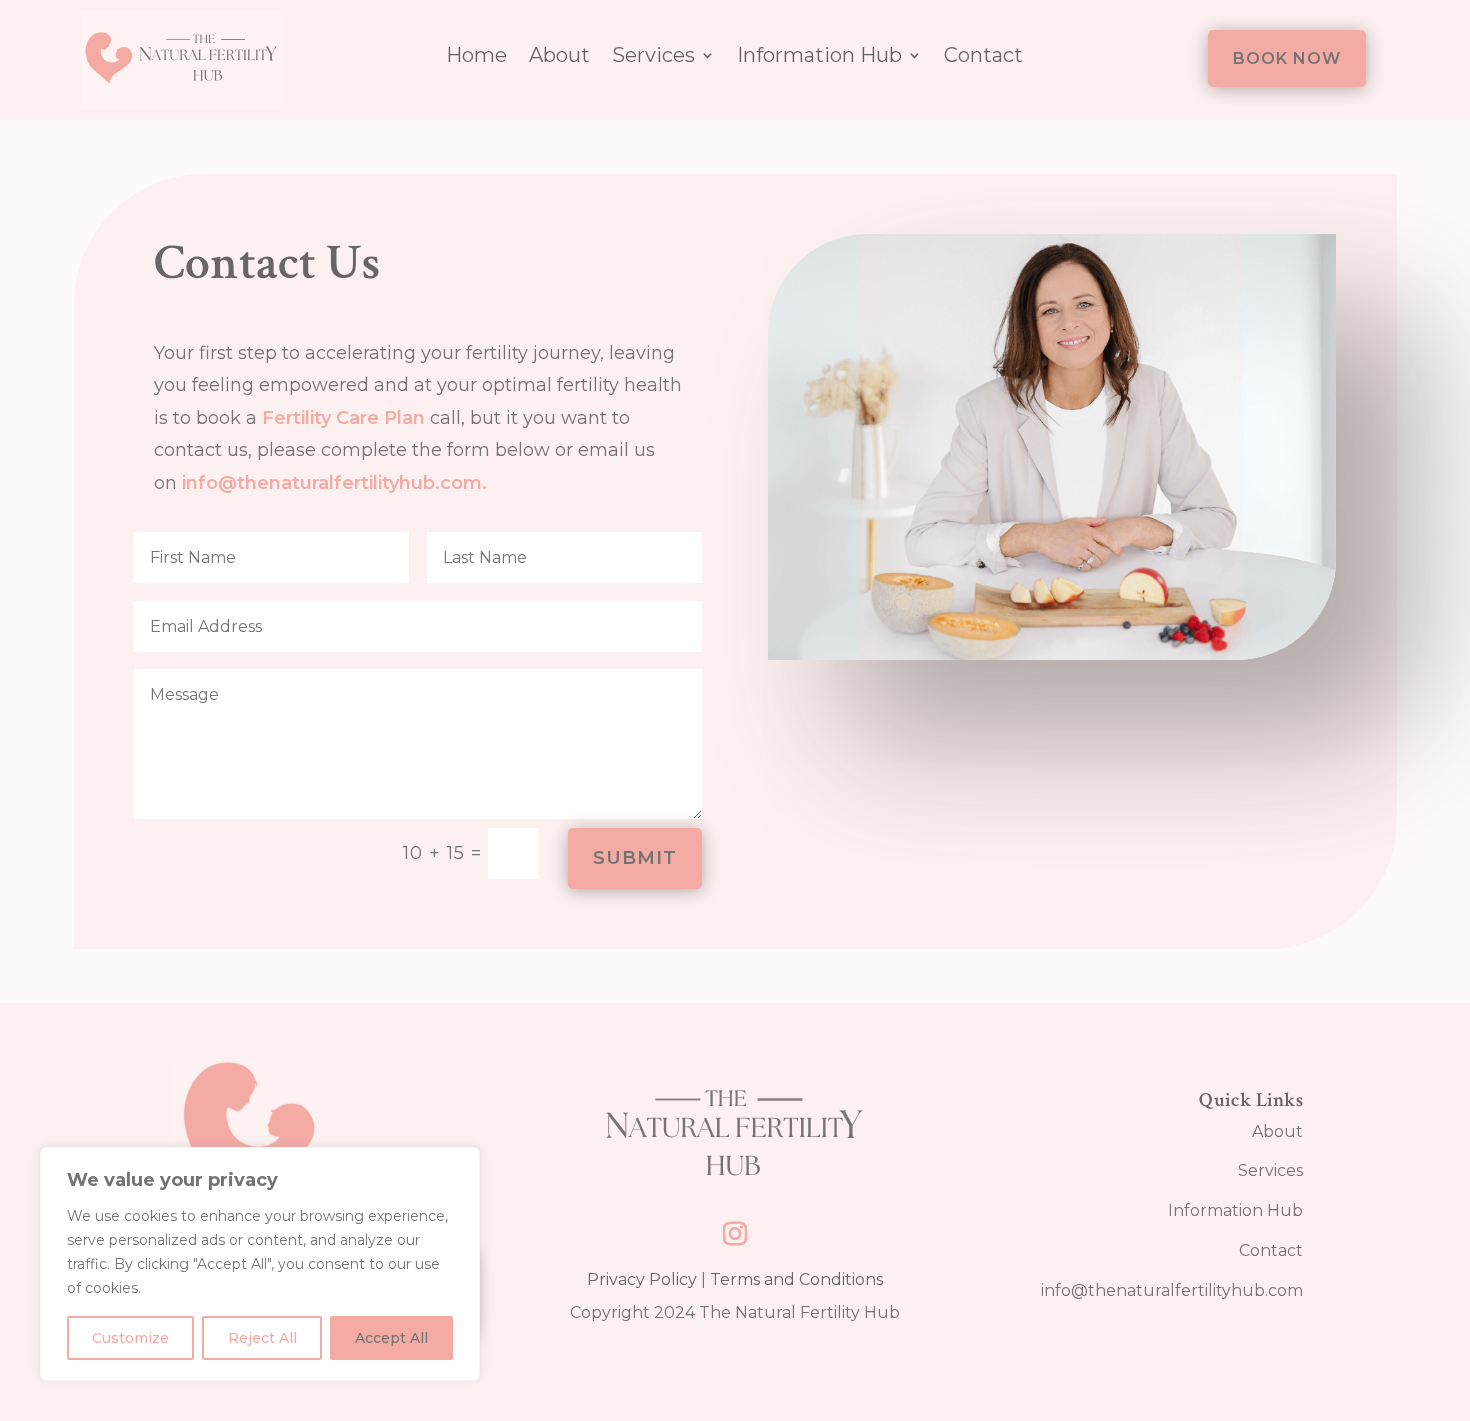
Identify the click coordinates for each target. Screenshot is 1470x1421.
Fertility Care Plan (343, 418)
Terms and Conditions (796, 1279)
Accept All (391, 1338)
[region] (260, 1264)
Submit (635, 858)
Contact (983, 57)
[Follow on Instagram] (735, 1234)
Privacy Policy (642, 1279)
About (559, 57)
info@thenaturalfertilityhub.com (1172, 1290)
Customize (130, 1338)
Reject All (262, 1338)
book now (1287, 58)
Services (653, 57)
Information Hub (819, 57)
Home (476, 57)
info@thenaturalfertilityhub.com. (337, 483)
